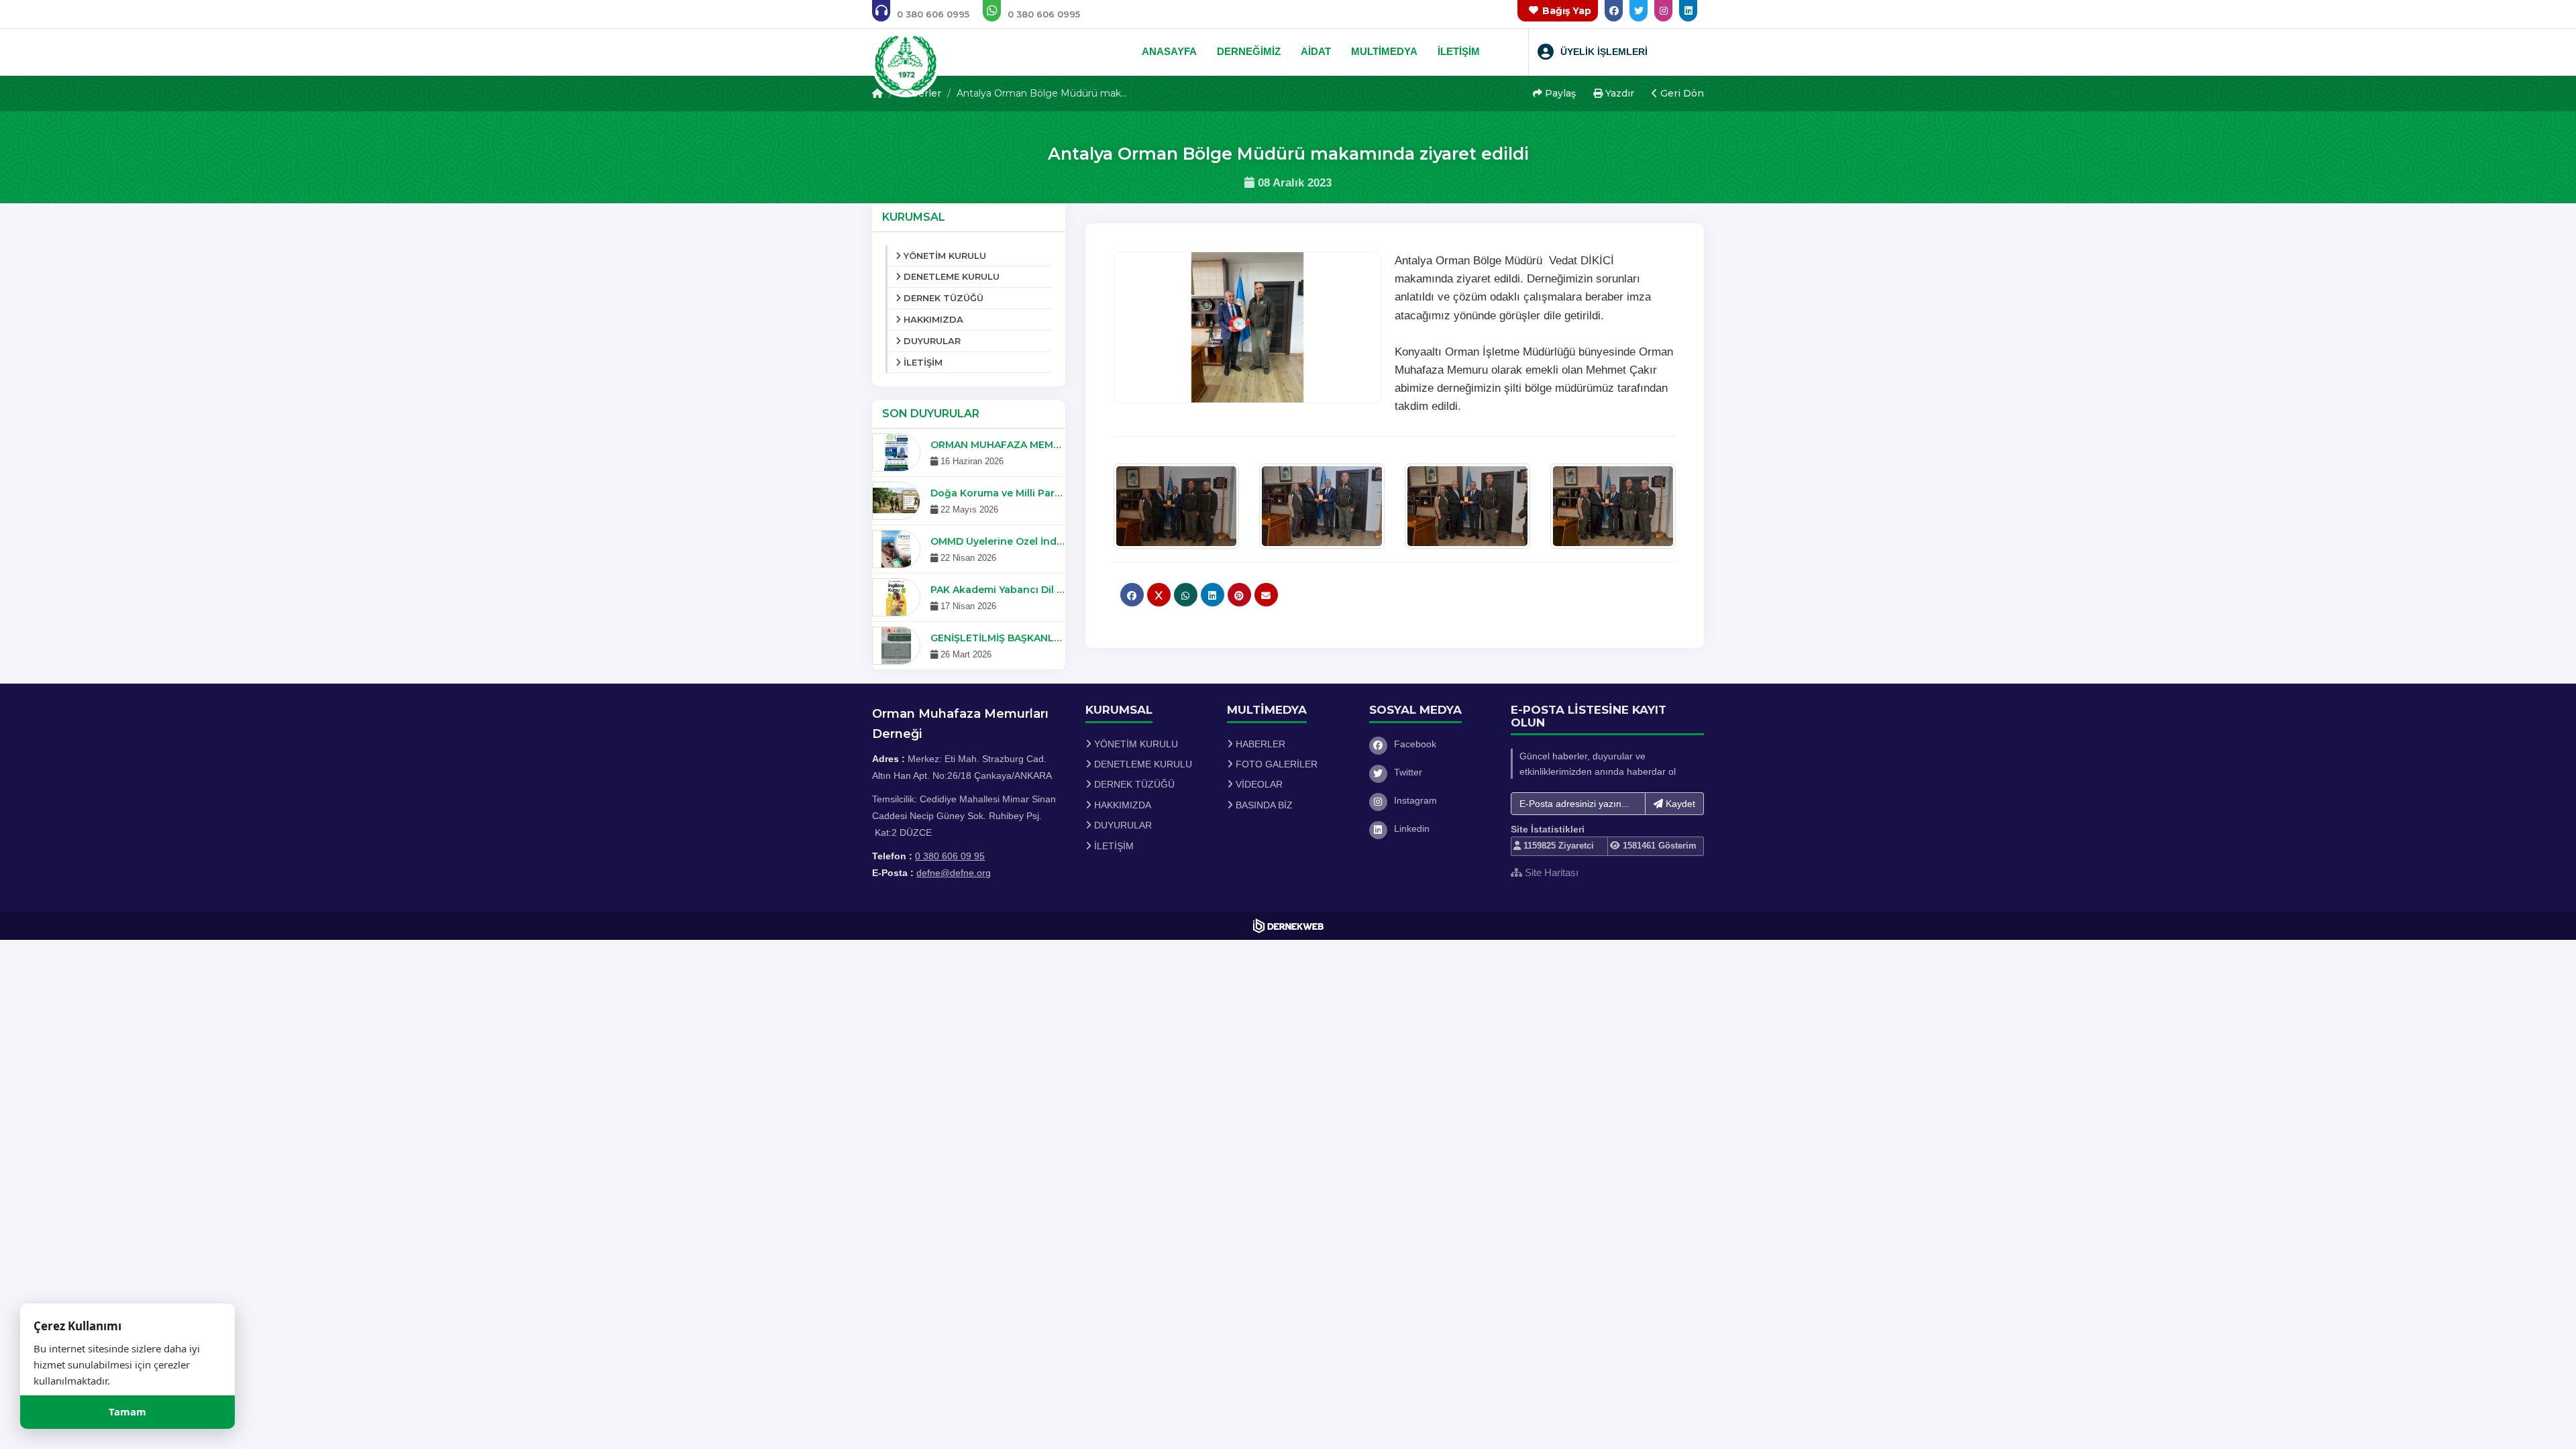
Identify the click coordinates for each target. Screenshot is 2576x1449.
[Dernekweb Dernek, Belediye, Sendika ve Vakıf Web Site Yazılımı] (1288, 926)
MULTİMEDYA (1384, 51)
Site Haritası (1550, 872)
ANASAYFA (1169, 51)
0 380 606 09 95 (950, 856)
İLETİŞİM (1459, 51)
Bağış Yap (1567, 11)
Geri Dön (1681, 93)
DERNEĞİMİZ (1249, 51)
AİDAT (1316, 51)
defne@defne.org (954, 873)
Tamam (127, 1412)
